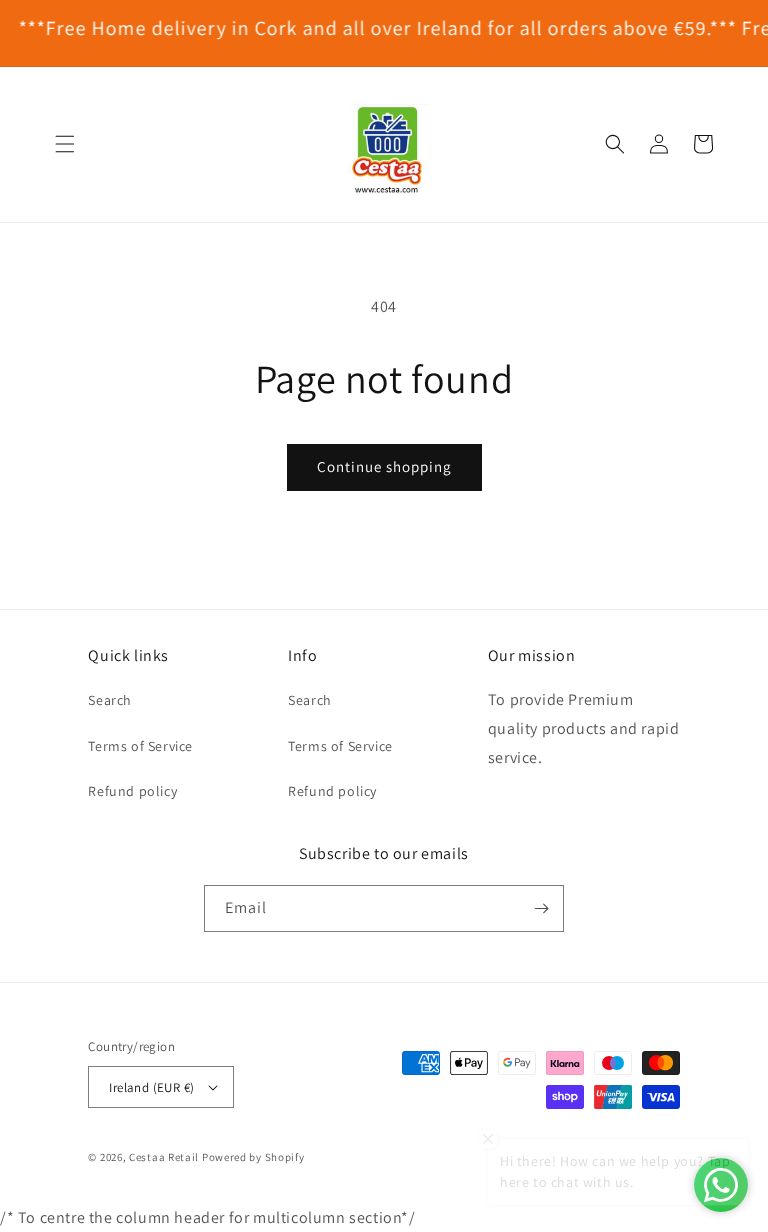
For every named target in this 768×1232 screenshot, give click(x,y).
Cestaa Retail (164, 1157)
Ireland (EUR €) (151, 1087)
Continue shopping (384, 466)
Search (110, 700)
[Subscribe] (541, 908)
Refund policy (132, 791)
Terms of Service (140, 746)
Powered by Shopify (253, 1157)
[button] (65, 144)
